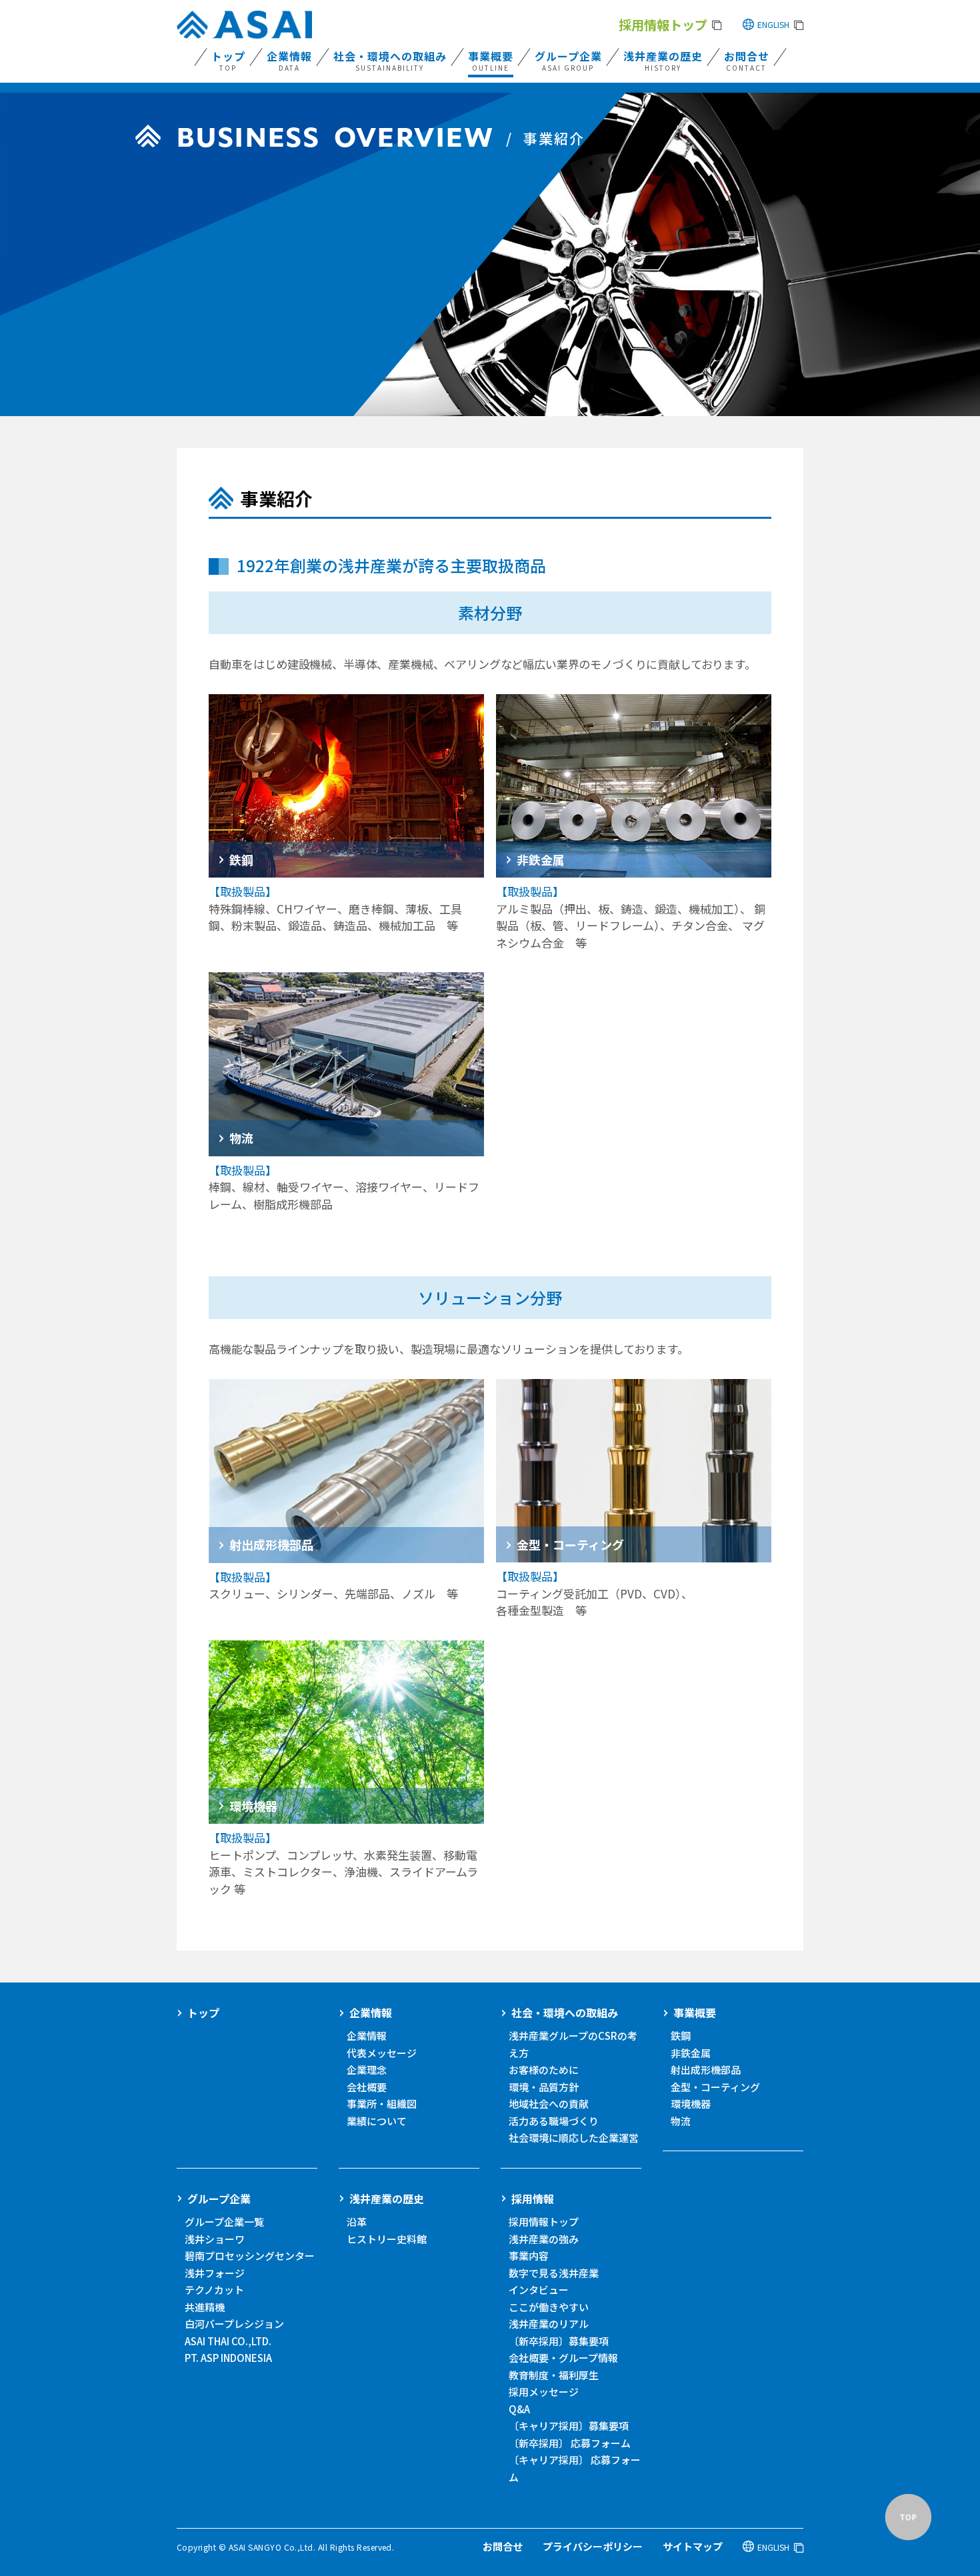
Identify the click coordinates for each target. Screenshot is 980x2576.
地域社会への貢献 (549, 2104)
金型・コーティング (715, 2087)
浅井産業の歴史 (387, 2199)
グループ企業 (219, 2199)
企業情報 (371, 2013)
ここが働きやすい (549, 2307)
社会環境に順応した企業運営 (574, 2138)
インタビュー (539, 2290)
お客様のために (544, 2070)
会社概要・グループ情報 (563, 2358)
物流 (681, 2121)
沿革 (357, 2222)
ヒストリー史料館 (387, 2239)
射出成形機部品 (706, 2070)
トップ (203, 2013)
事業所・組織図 (382, 2104)
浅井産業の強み (544, 2239)
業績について (377, 2121)
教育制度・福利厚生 (554, 2375)
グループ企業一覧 (224, 2222)
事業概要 (695, 2013)
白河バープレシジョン (234, 2324)
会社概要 (367, 2087)
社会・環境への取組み (565, 2013)
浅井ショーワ (215, 2239)
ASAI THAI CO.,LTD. (228, 2341)
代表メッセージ (382, 2053)
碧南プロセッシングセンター (250, 2256)
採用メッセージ (544, 2392)
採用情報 (533, 2199)
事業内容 (529, 2256)
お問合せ (503, 2546)
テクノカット (214, 2290)
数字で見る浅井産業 (554, 2273)
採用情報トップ (544, 2222)
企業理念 (367, 2070)
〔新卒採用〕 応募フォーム (570, 2443)
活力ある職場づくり (554, 2121)
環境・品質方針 (544, 2087)
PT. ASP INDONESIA (228, 2358)
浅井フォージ (215, 2273)
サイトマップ (693, 2546)
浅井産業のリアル (549, 2324)
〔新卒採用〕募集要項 (559, 2341)
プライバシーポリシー (593, 2546)
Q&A (519, 2409)
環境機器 (691, 2104)
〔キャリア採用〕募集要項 (569, 2426)
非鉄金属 (691, 2053)
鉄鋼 (681, 2036)
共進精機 (205, 2307)
